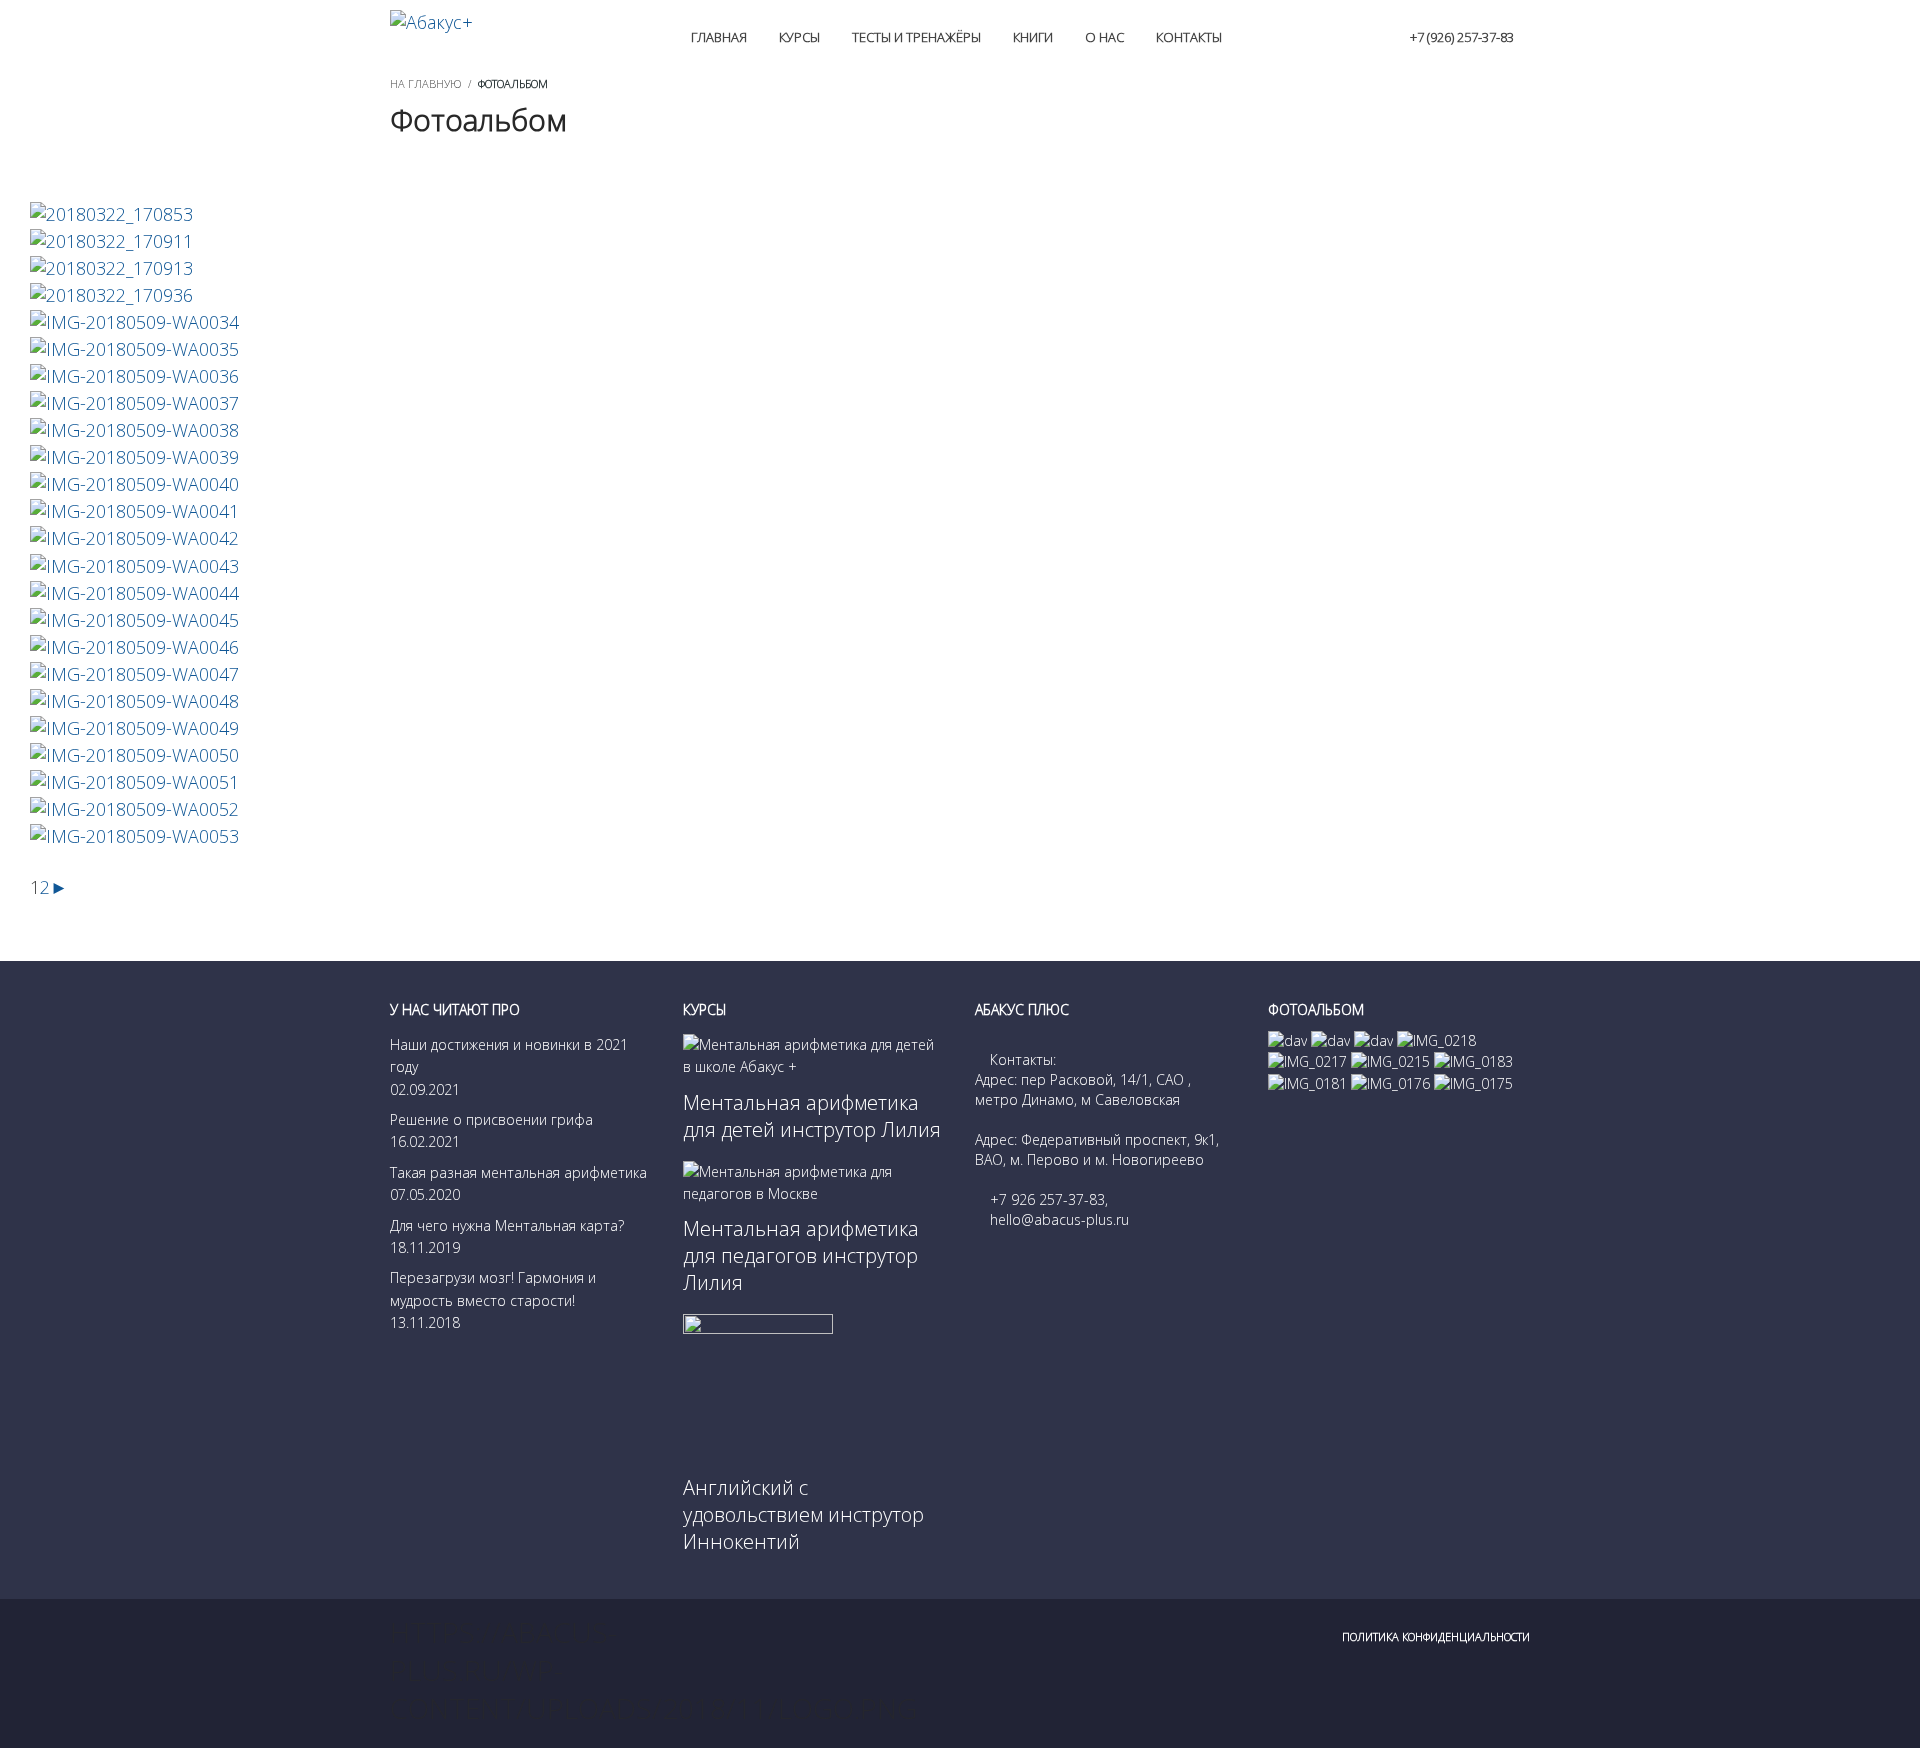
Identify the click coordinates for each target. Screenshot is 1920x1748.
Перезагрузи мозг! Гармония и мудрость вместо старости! (493, 1288)
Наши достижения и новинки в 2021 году (509, 1055)
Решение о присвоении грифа (491, 1119)
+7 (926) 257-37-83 (1462, 37)
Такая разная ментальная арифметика (518, 1172)
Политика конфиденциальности (1436, 1636)
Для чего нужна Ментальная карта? (507, 1225)
